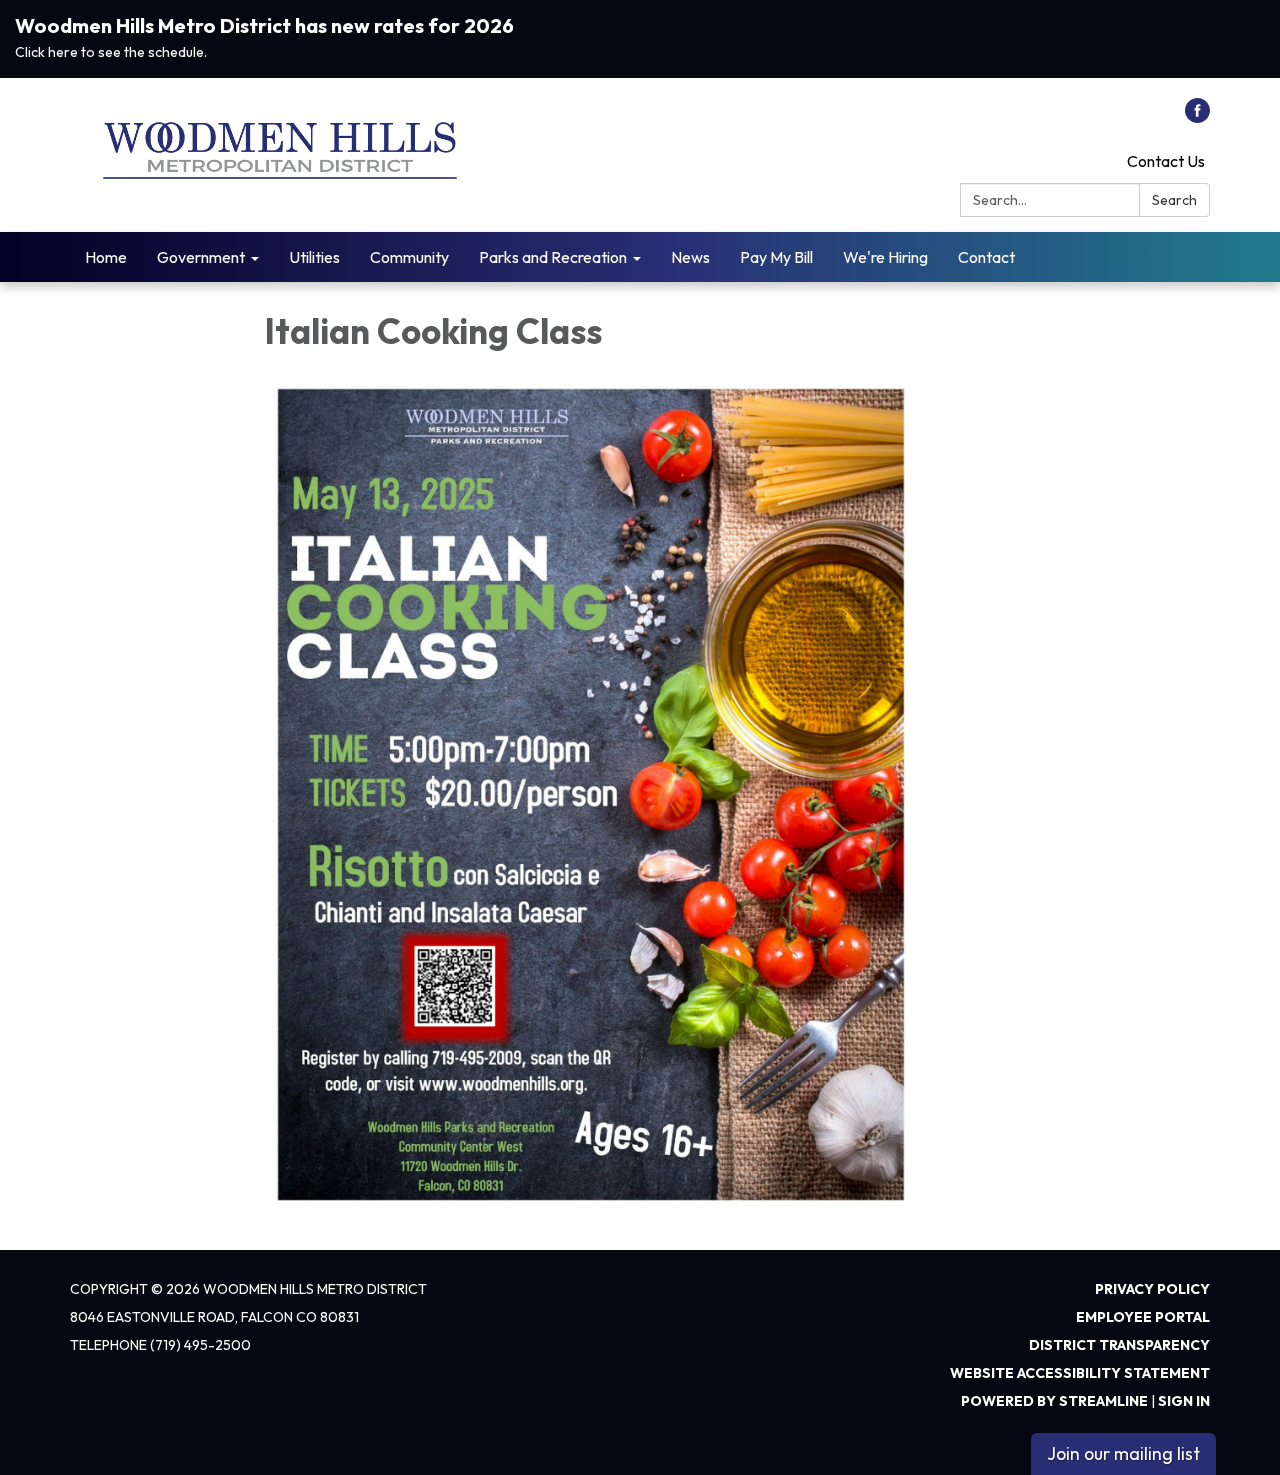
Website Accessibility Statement (1080, 1373)
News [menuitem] (690, 257)
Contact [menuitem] (986, 257)
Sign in (1184, 1401)
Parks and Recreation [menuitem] (553, 257)
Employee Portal (1143, 1317)
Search (1174, 200)
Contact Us (1166, 161)
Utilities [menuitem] (314, 257)
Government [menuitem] (201, 257)
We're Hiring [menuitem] (885, 257)
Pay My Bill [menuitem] (776, 257)
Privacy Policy (1152, 1289)
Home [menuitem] (106, 257)
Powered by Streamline (1054, 1401)
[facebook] (1197, 117)
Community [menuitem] (409, 257)
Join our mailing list (1123, 1453)
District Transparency (1119, 1345)
